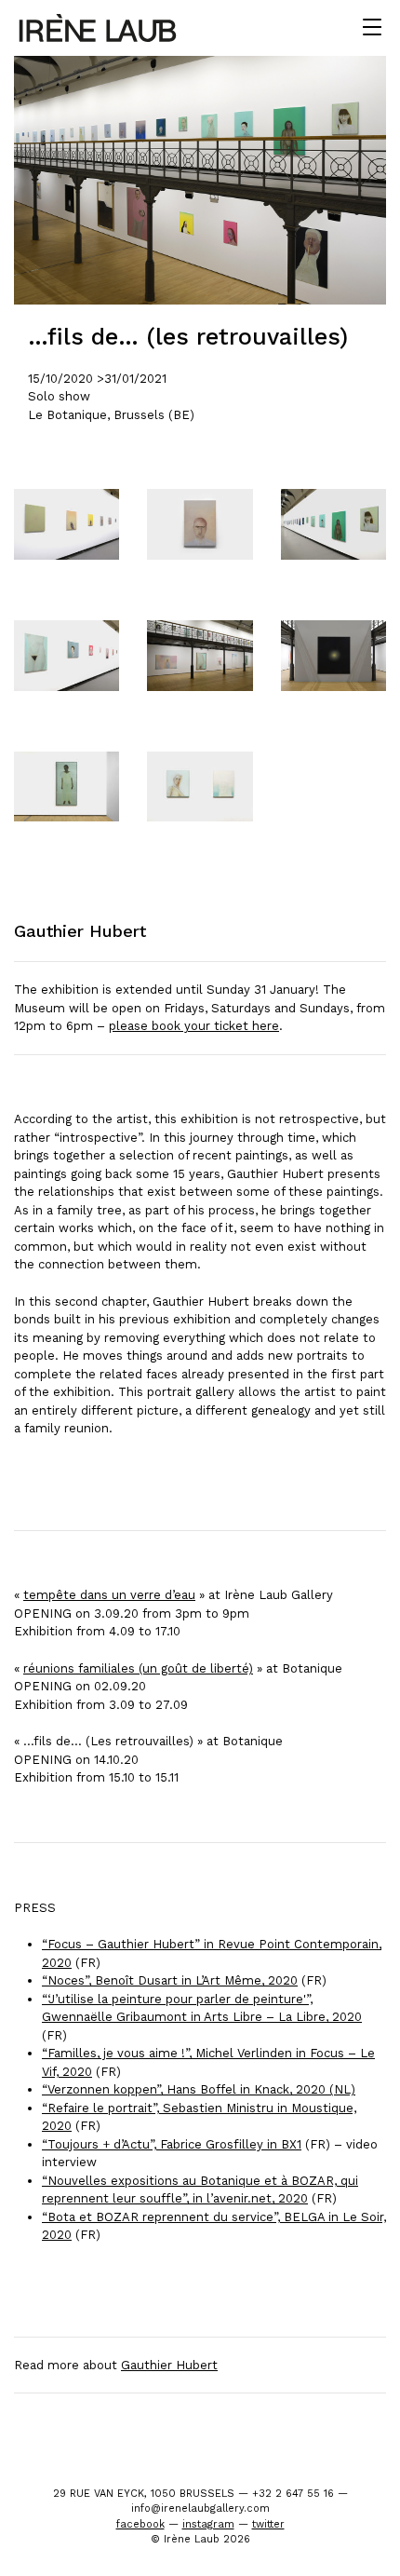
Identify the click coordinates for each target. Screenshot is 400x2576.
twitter (268, 2524)
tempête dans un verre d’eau (109, 1595)
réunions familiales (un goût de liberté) (138, 1668)
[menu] (372, 28)
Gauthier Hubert (169, 2365)
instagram (208, 2524)
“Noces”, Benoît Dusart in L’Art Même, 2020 (170, 1980)
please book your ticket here (194, 1026)
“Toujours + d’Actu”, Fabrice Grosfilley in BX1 (172, 2144)
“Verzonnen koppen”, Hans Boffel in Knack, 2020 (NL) (199, 2089)
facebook (140, 2524)
